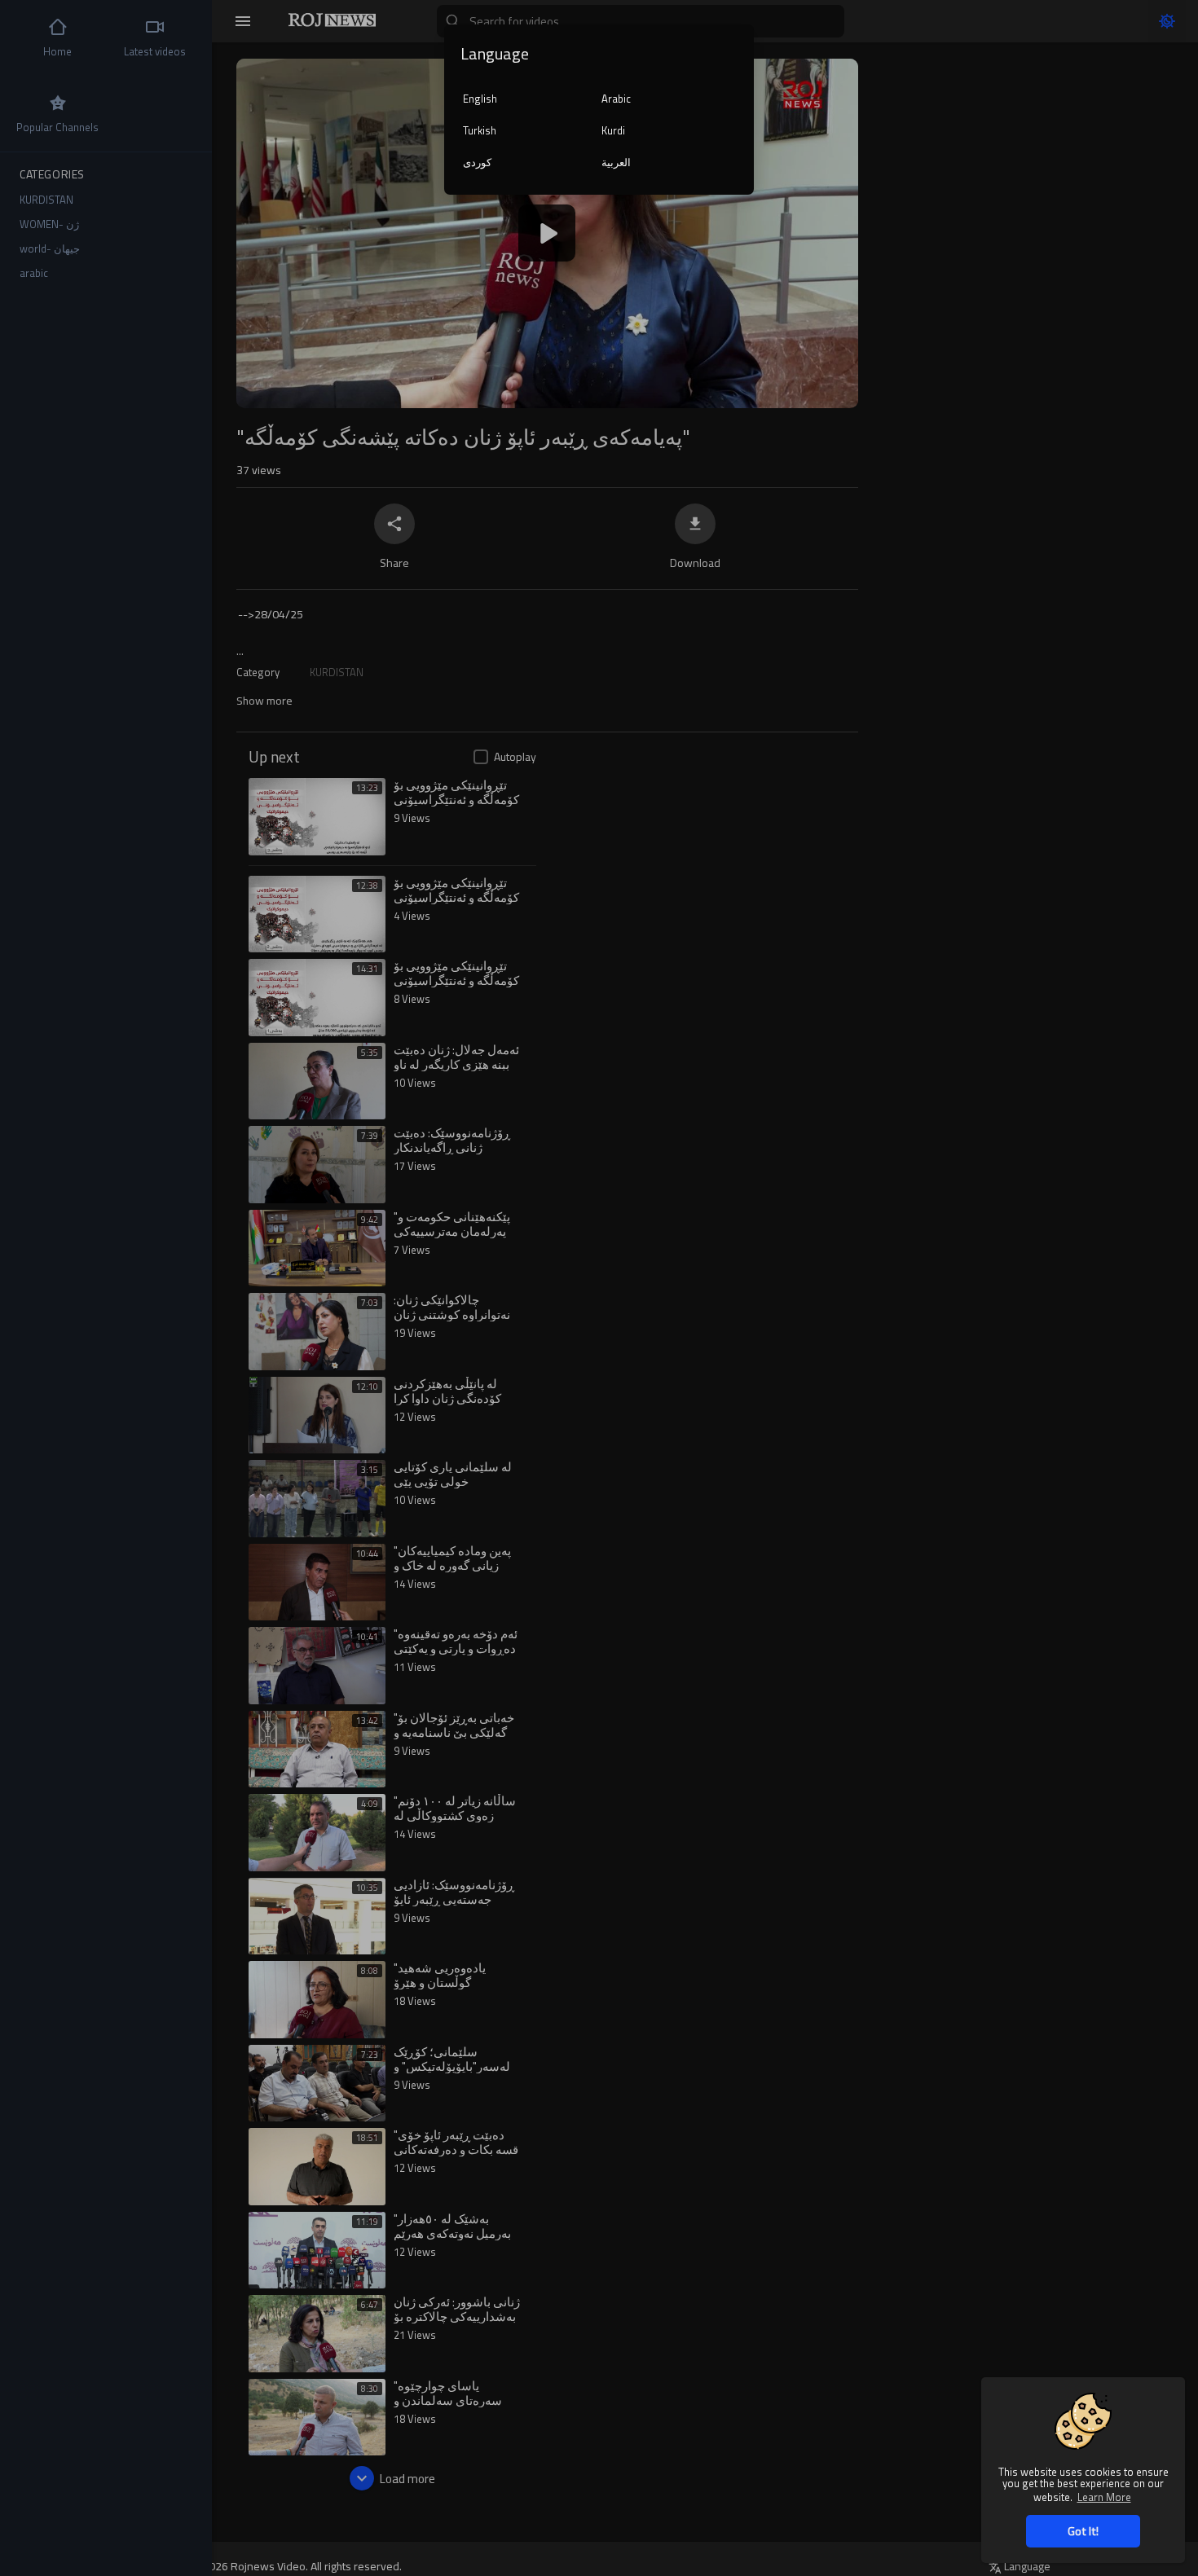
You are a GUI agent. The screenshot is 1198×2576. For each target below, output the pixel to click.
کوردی (477, 162)
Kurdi (613, 130)
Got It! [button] (1083, 2531)
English (480, 99)
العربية (616, 162)
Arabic (616, 99)
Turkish (480, 130)
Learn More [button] (1104, 2497)
